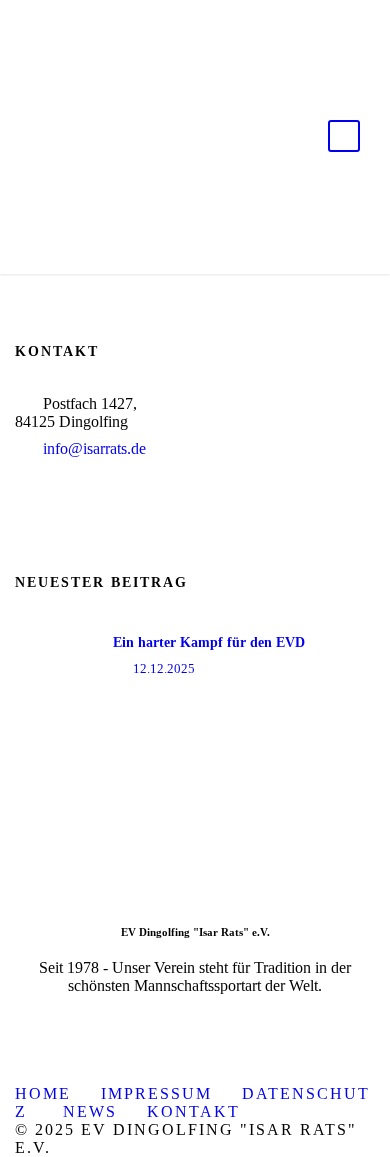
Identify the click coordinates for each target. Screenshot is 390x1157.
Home (43, 1093)
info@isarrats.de (94, 448)
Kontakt (193, 1111)
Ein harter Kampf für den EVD (209, 642)
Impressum (156, 1093)
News (90, 1111)
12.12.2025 (164, 668)
